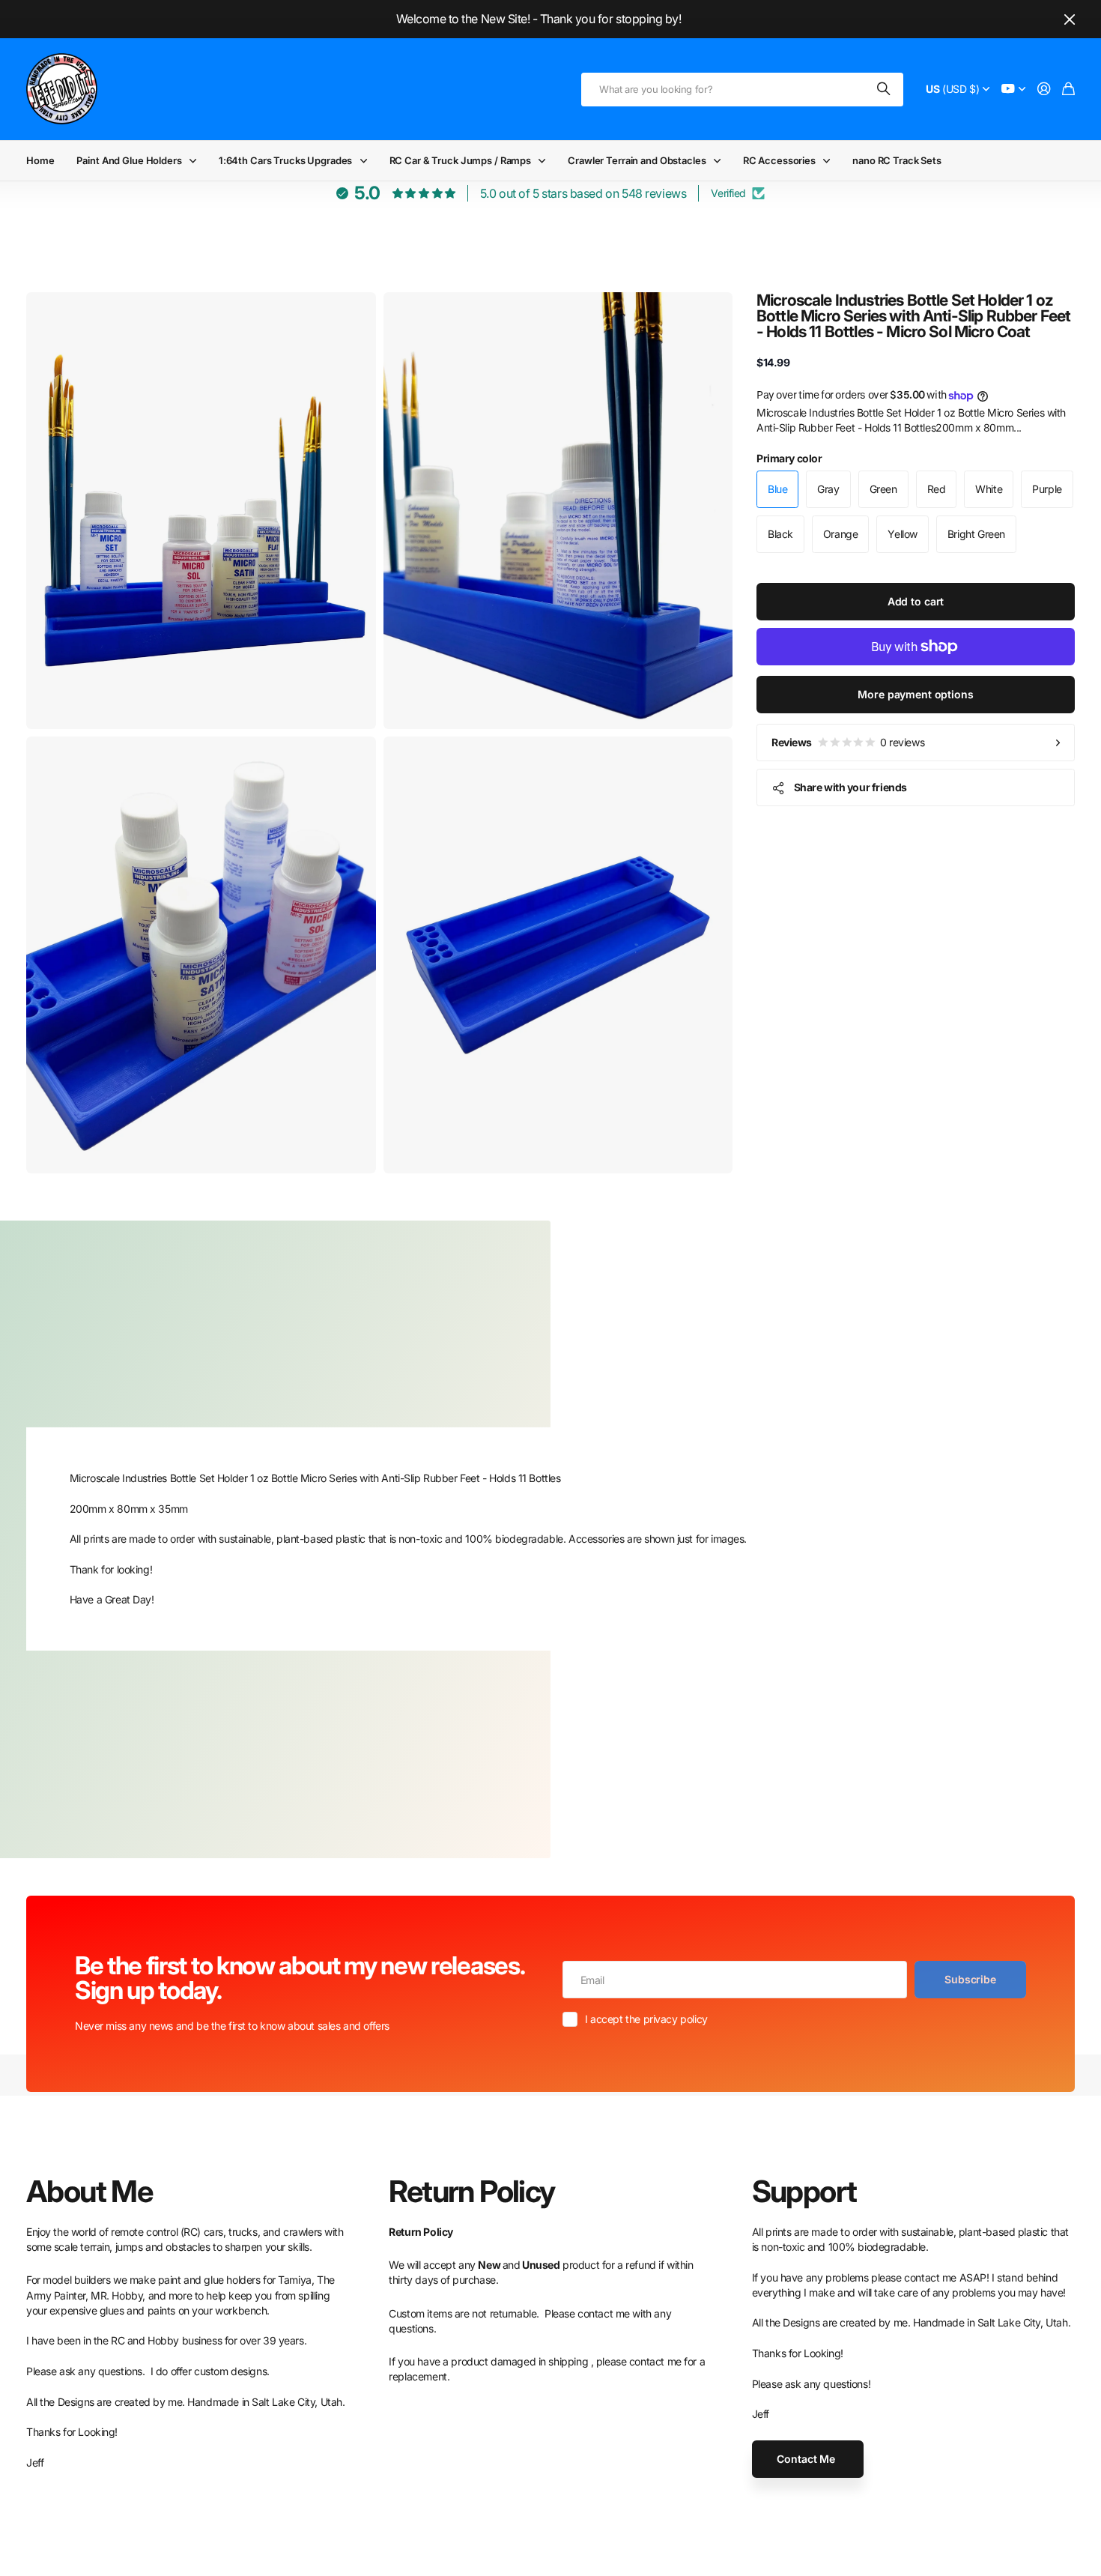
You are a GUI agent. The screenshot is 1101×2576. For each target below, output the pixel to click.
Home (40, 160)
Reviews (848, 742)
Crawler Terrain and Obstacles (637, 160)
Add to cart (916, 601)
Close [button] (1070, 19)
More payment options (915, 694)
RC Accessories (779, 160)
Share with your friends (850, 787)
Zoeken (885, 90)
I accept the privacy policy (646, 2019)
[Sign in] (1044, 90)
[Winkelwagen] (1068, 90)
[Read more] (1013, 90)
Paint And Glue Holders (129, 160)
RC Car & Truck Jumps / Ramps (460, 160)
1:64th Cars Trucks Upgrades (286, 160)
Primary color (789, 458)
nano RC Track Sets (897, 160)
